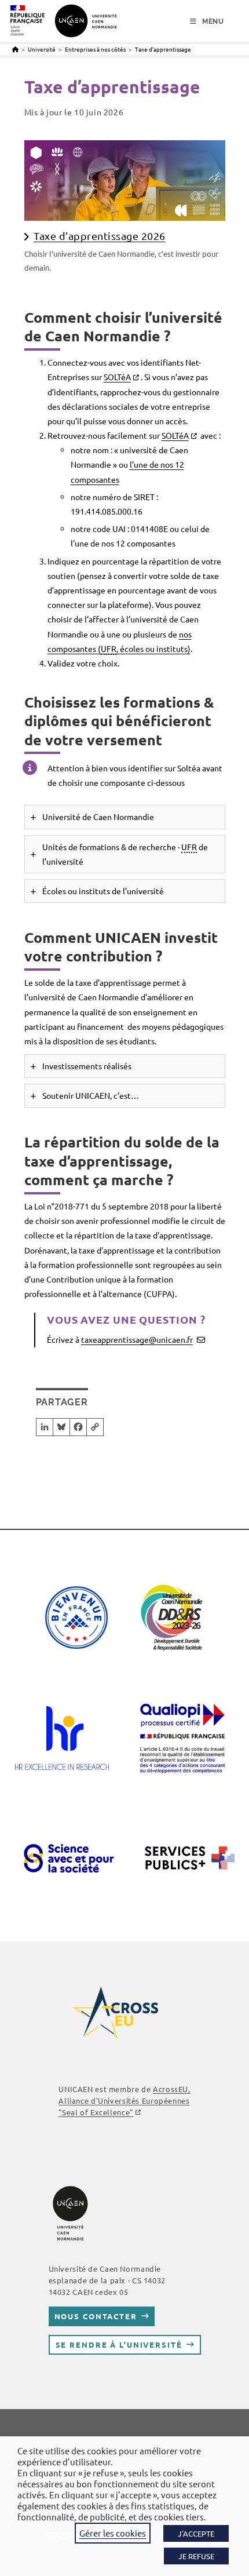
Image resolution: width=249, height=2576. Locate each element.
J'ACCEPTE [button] (196, 2533)
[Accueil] (15, 49)
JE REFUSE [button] (196, 2556)
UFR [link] (109, 648)
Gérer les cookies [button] (113, 2533)
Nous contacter (96, 2316)
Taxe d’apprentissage (163, 49)
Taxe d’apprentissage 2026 (100, 236)
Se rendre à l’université (119, 2344)
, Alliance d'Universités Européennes (124, 2100)
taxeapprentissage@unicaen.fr (137, 1339)
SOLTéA (117, 377)
